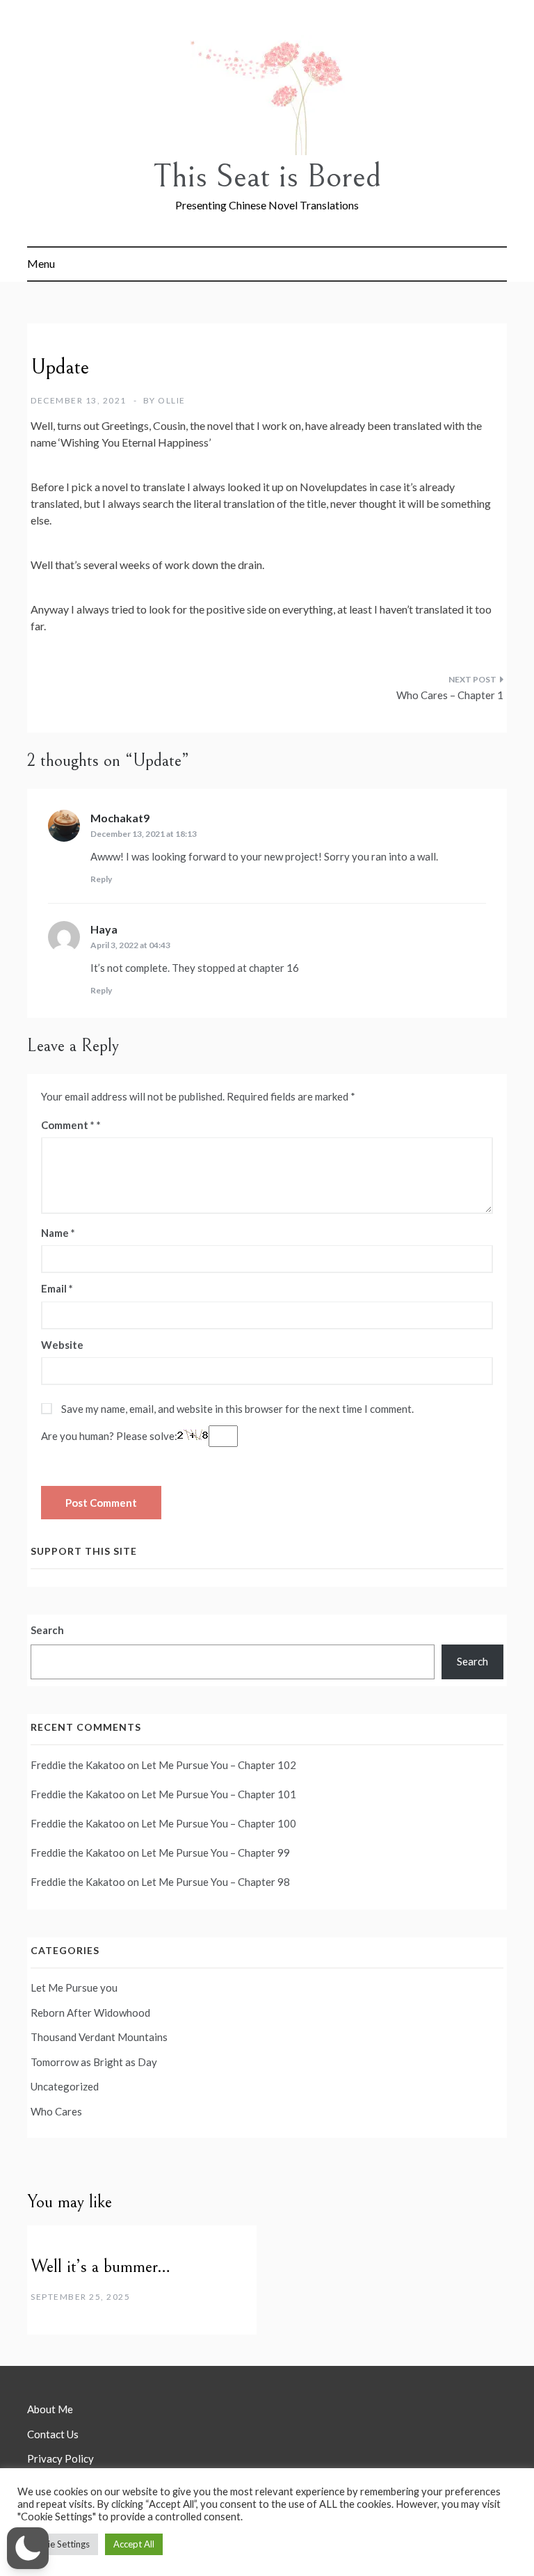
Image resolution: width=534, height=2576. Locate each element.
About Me (50, 2409)
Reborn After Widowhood (90, 2013)
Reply (101, 879)
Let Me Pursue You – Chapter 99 (216, 1853)
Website (62, 1345)
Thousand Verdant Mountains (99, 2037)
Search (47, 1630)
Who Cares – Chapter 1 (450, 695)
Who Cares (56, 2111)
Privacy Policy (60, 2458)
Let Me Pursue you (74, 1987)
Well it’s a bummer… (100, 2266)
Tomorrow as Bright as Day (94, 2062)
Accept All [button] (134, 2544)
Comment (68, 1125)
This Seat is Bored (267, 176)
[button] (28, 2548)
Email (57, 1288)
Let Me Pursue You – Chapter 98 (216, 1882)
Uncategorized (65, 2086)
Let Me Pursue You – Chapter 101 (219, 1794)
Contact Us (53, 2434)
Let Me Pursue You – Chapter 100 (219, 1823)
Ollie (172, 400)
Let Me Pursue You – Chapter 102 (219, 1765)
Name (58, 1233)
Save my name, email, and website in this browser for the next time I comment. (237, 1409)
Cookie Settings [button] (58, 2544)
